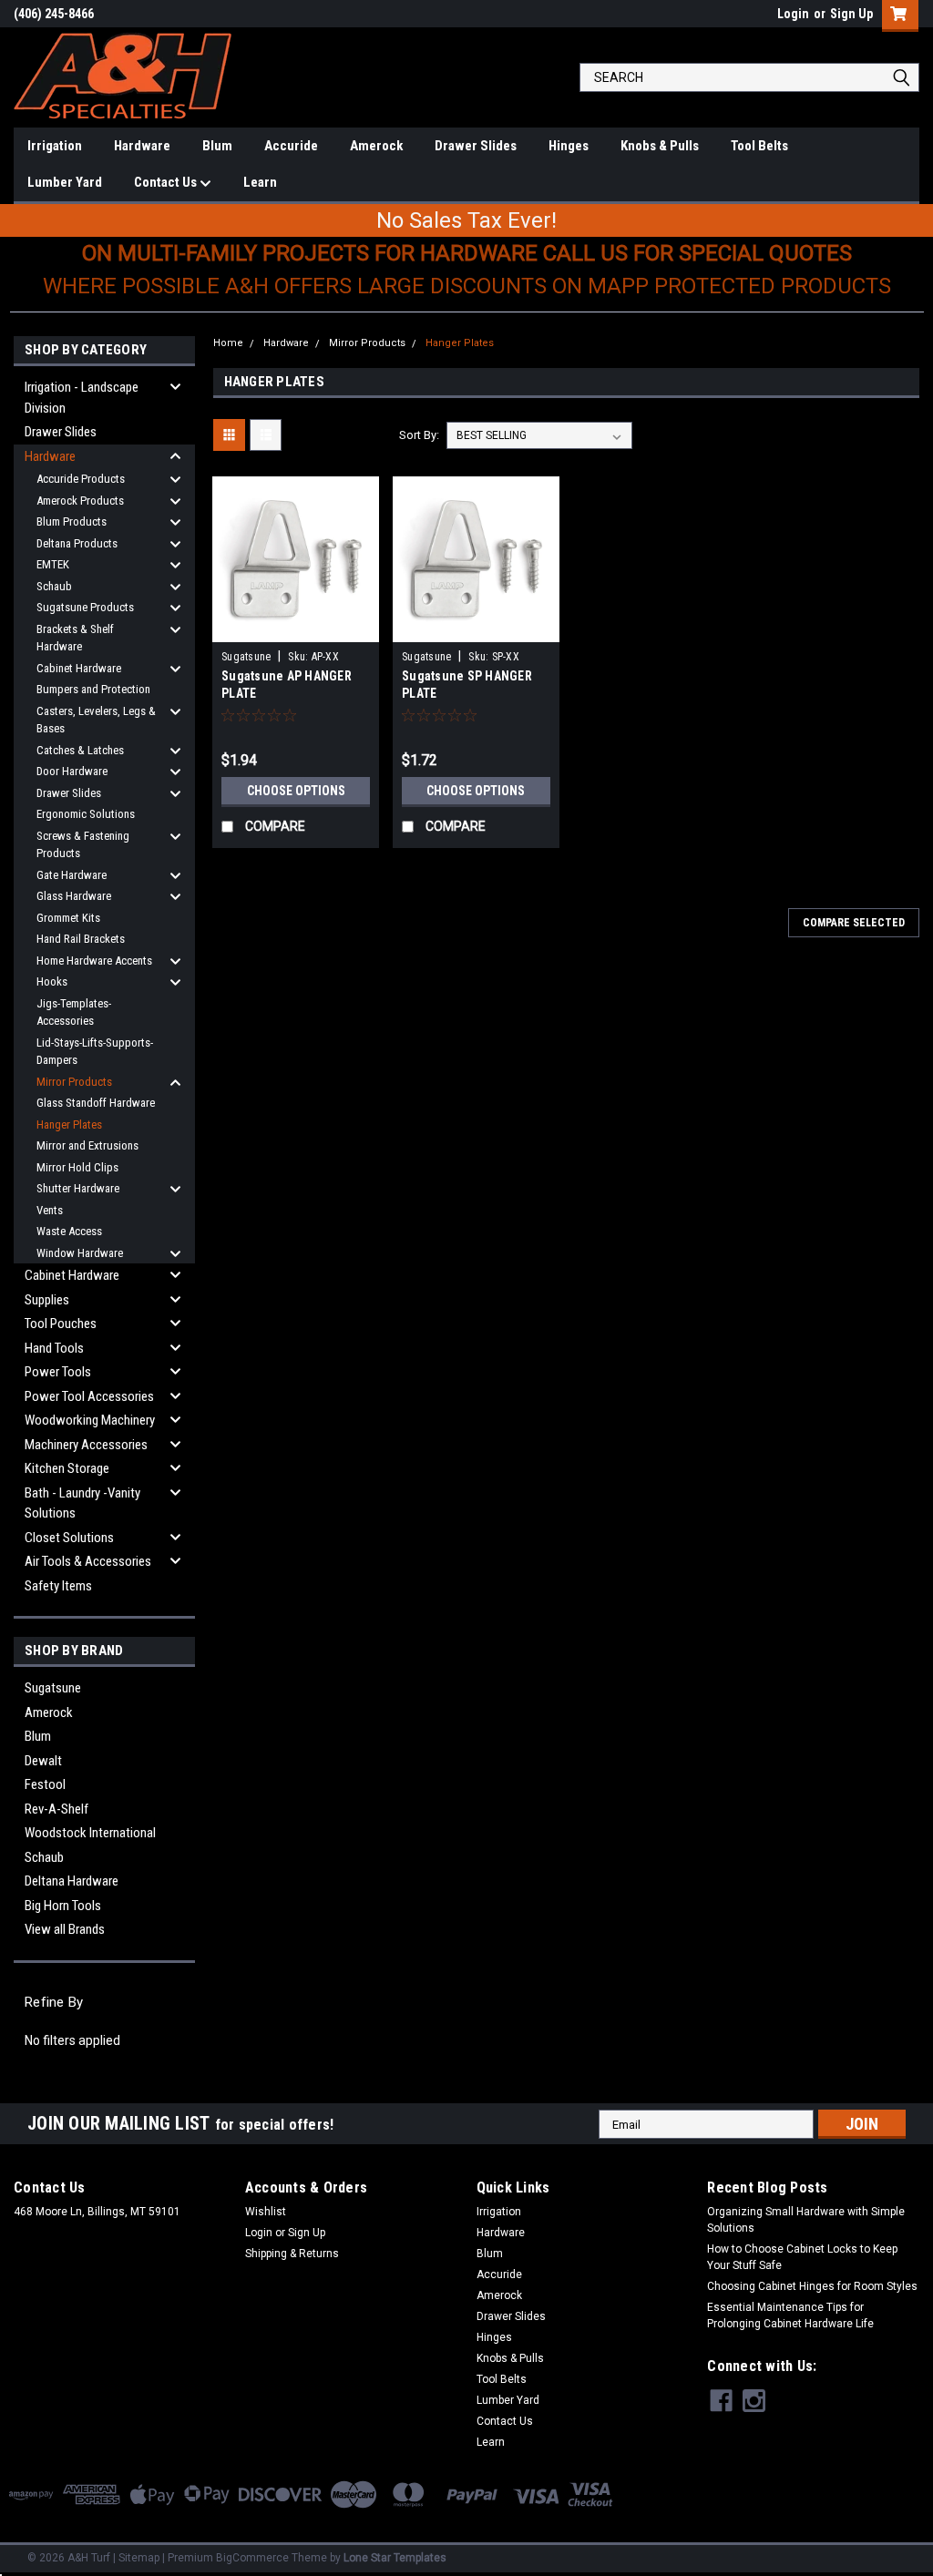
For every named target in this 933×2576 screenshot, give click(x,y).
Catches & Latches (80, 750)
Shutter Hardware (78, 1188)
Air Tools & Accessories (88, 1561)
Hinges (569, 146)
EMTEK (53, 564)
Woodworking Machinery (90, 1420)
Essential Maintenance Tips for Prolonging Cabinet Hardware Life (790, 2315)
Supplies (47, 1300)
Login (793, 14)
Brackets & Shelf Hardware (75, 638)
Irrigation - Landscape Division (82, 398)
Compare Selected (854, 923)
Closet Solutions (69, 1538)
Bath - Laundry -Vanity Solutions (82, 1503)
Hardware (142, 146)
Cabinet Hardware (79, 668)
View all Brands (65, 1929)
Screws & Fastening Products (83, 845)
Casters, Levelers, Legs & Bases (96, 720)
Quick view (296, 629)
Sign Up (851, 14)
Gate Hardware (72, 875)
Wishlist (266, 2212)
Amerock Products (80, 501)
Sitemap (139, 2558)
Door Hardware (72, 771)
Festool (45, 1784)
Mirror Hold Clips (77, 1167)
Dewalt (43, 1761)
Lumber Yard (65, 182)
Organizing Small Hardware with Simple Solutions (806, 2220)
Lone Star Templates (395, 2558)
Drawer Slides (476, 146)
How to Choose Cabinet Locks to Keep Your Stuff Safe (802, 2257)
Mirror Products (74, 1082)
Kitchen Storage (67, 1468)
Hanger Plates (69, 1124)
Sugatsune (53, 1688)
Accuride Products (81, 479)
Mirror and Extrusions (87, 1145)
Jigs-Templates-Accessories (74, 1012)
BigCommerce (252, 2558)
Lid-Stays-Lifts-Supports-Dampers (95, 1052)
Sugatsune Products (85, 607)
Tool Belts (759, 146)
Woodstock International (90, 1833)
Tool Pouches (61, 1324)
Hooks (52, 981)
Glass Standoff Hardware (96, 1103)
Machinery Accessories (86, 1445)
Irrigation (55, 146)
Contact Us (167, 182)
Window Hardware (80, 1253)
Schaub (54, 586)
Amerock (376, 146)
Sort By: (419, 435)
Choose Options (296, 791)
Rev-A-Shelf (56, 1809)
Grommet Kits (68, 918)
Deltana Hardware (72, 1881)
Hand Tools (54, 1348)
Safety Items (58, 1586)
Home (228, 343)
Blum (217, 146)
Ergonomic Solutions (86, 814)
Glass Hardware (74, 896)
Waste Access (69, 1231)
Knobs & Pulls (660, 146)
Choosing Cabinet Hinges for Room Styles (812, 2286)
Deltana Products (77, 543)
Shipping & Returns (292, 2254)
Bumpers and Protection (93, 689)
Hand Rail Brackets (81, 939)
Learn (260, 182)
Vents (50, 1210)
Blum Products (72, 521)
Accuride (291, 146)
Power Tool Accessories (89, 1396)
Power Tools (58, 1372)
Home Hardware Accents (94, 961)
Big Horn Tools (63, 1906)
